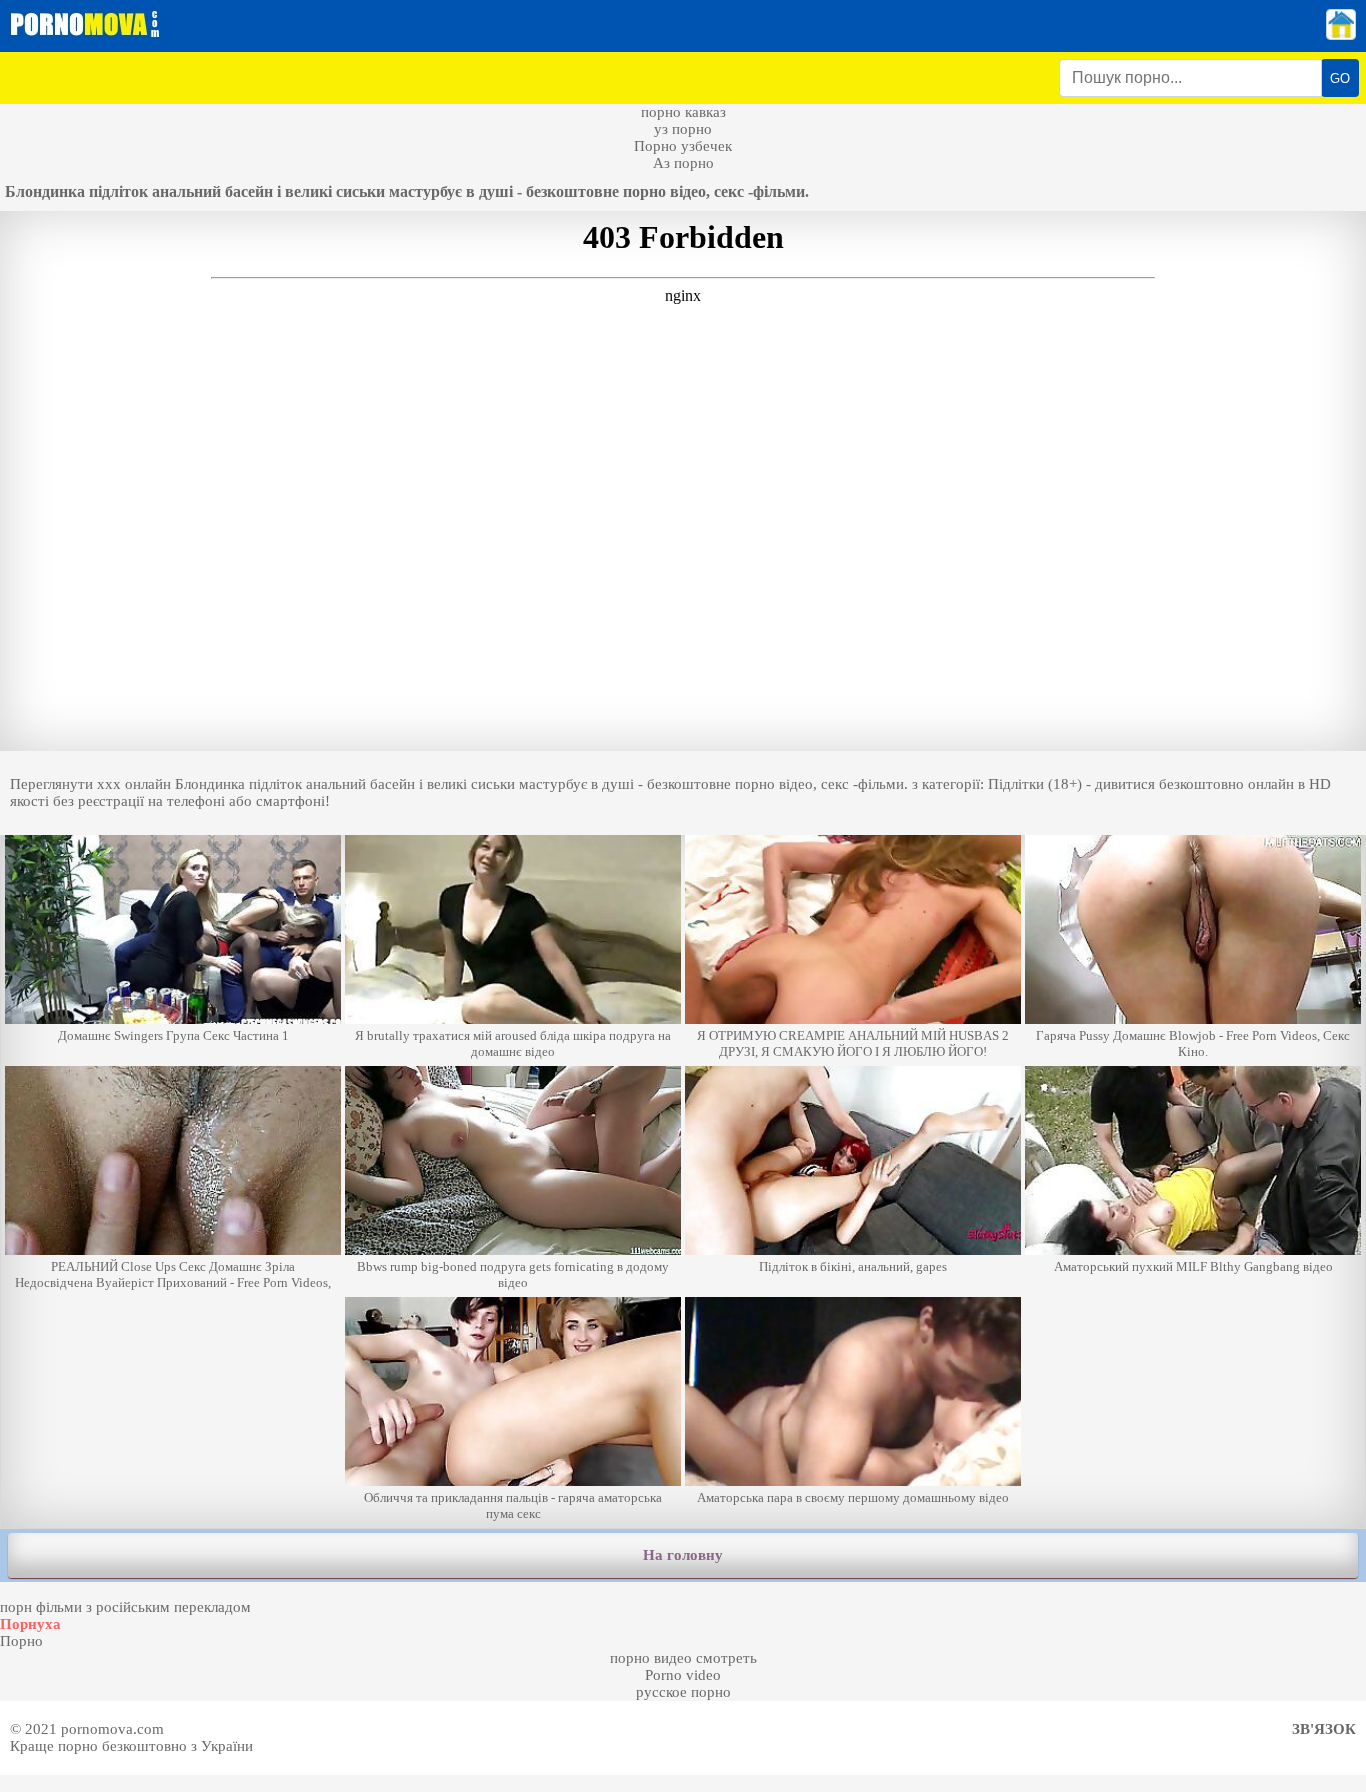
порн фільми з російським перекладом (125, 1607)
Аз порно (683, 163)
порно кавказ (683, 112)
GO (1340, 78)
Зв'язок (1324, 1729)
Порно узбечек (683, 146)
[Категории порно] (1341, 35)
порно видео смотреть (683, 1658)
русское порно (683, 1692)
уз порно (683, 129)
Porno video (683, 1675)
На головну (683, 1555)
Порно (21, 1641)
